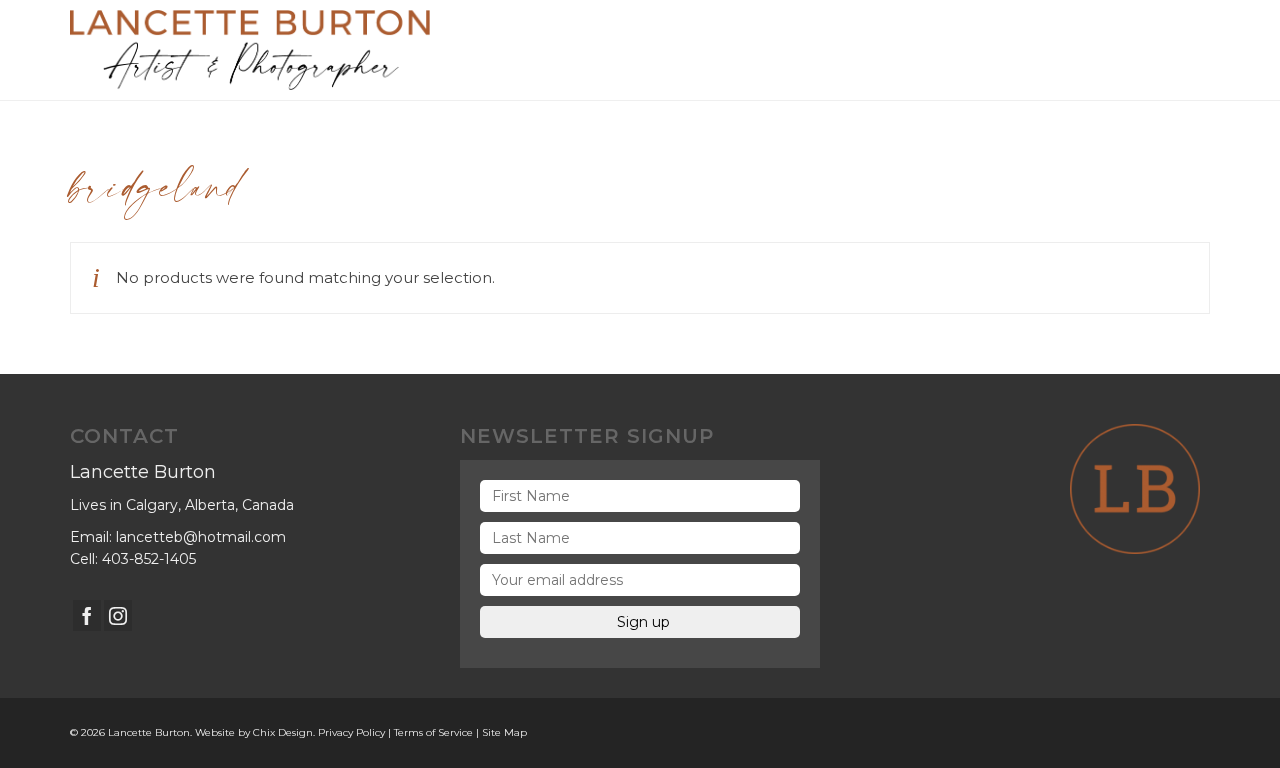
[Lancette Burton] (250, 50)
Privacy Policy (351, 732)
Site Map (504, 732)
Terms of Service (433, 732)
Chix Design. (284, 732)
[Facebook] (87, 615)
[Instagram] (118, 615)
